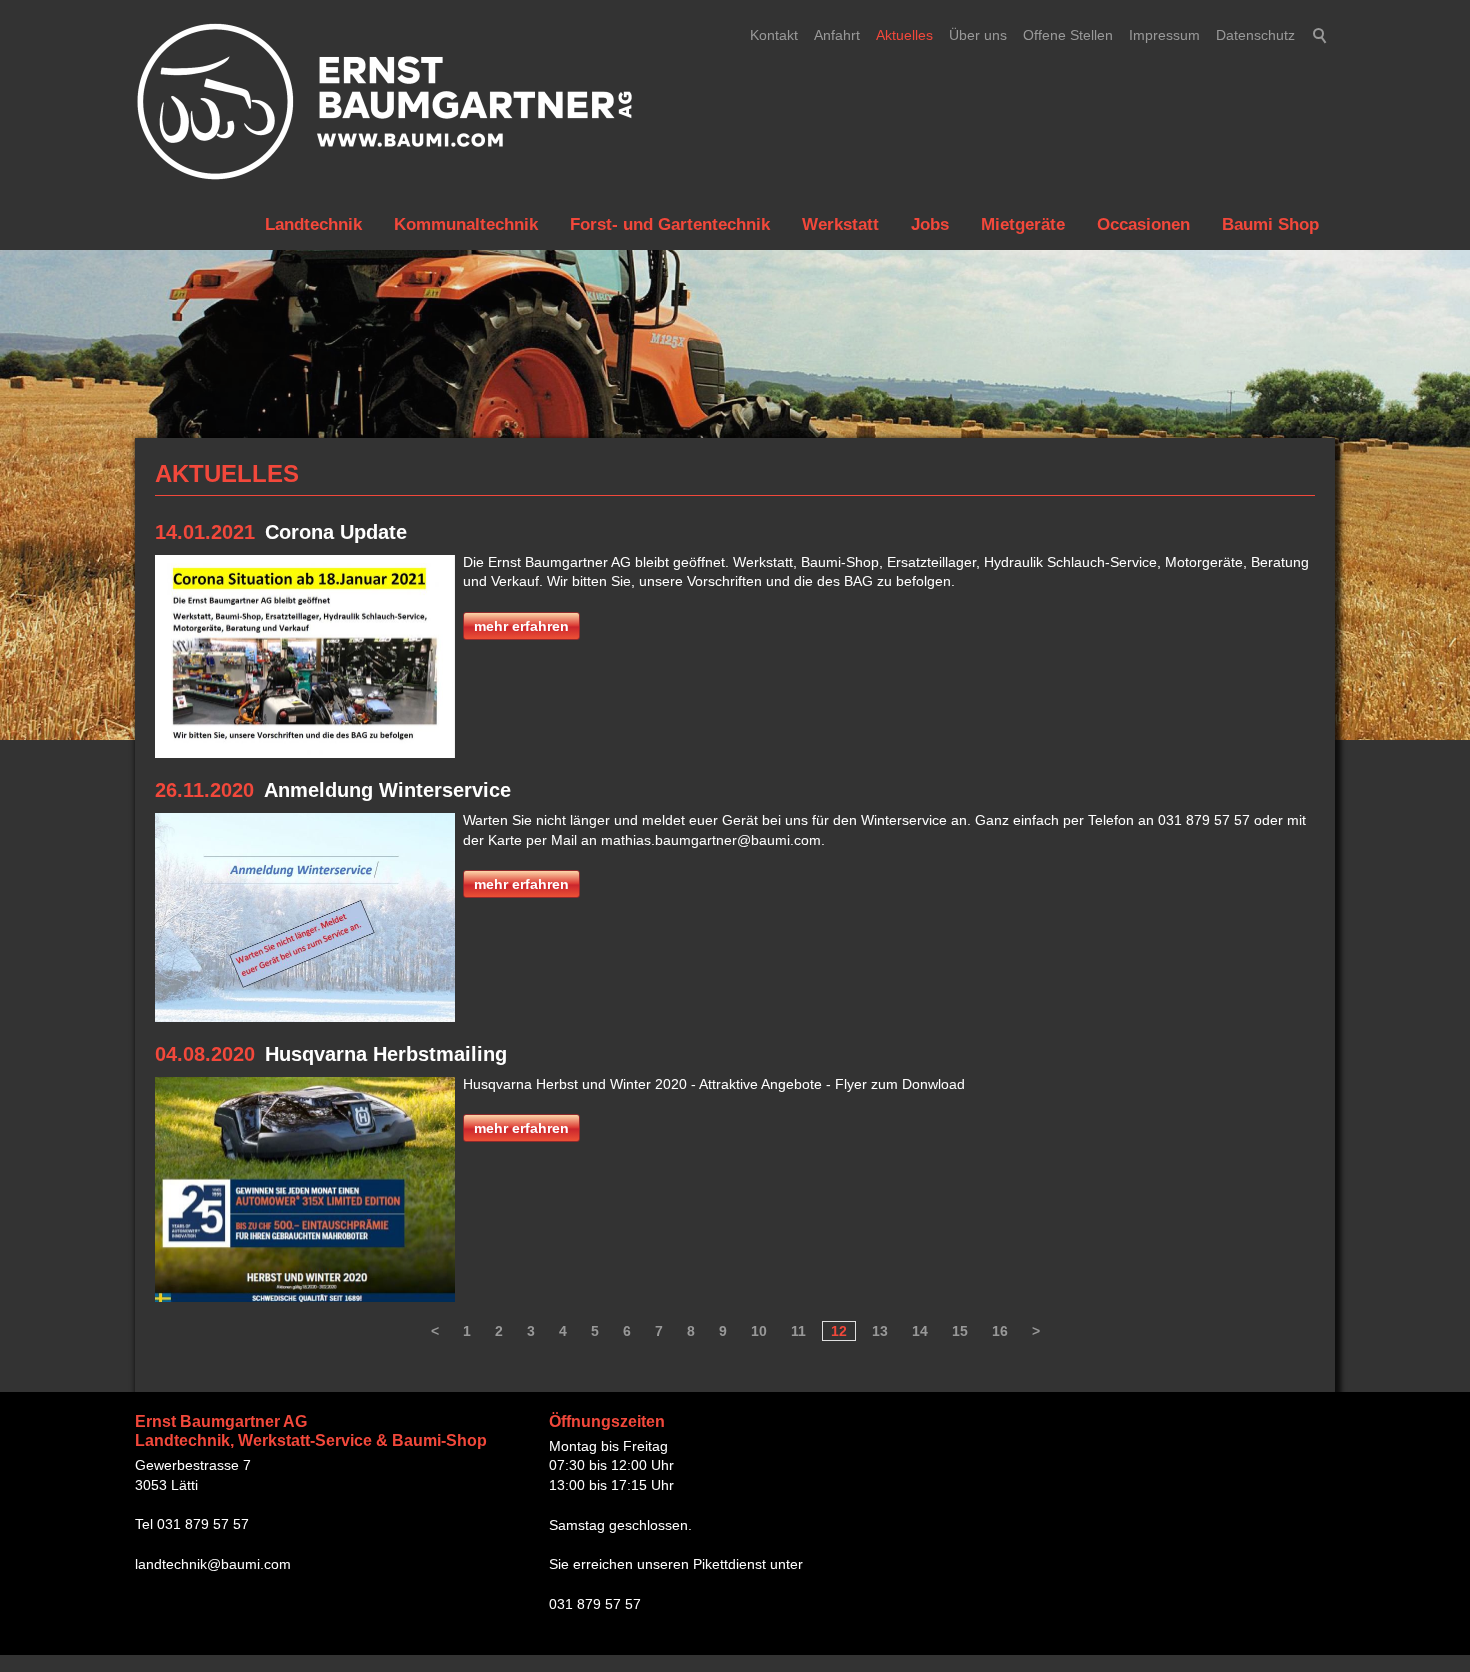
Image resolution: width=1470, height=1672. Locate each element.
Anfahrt (837, 35)
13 (880, 1331)
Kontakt (774, 35)
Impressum (1164, 35)
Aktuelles (904, 35)
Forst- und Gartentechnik (670, 224)
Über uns (978, 35)
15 (960, 1331)
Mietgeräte (1023, 224)
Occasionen (1143, 224)
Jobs (930, 224)
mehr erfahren (521, 626)
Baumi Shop (1270, 224)
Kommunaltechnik (466, 224)
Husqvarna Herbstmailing (386, 1054)
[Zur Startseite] (385, 102)
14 (920, 1331)
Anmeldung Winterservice (387, 790)
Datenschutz (1255, 35)
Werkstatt (840, 224)
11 (798, 1331)
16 (1000, 1331)
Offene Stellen (1068, 35)
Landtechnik (313, 224)
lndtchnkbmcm (213, 1564)
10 (759, 1331)
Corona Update (336, 532)
